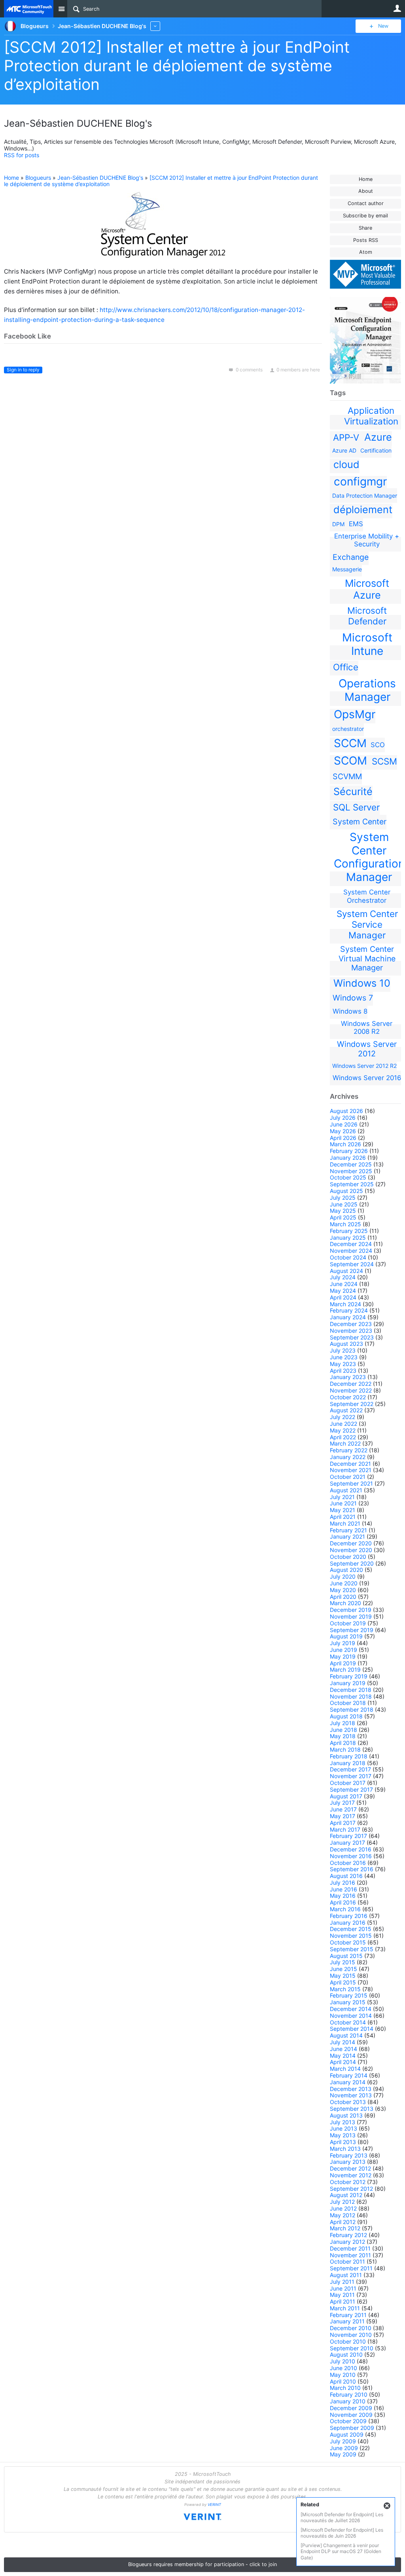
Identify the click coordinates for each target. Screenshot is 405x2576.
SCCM (350, 743)
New (383, 26)
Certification (376, 450)
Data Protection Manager (365, 496)
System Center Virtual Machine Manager (367, 958)
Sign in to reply (23, 370)
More (155, 26)
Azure (378, 437)
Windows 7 (353, 998)
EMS (356, 524)
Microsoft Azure (367, 589)
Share (365, 228)
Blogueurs (38, 178)
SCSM (384, 761)
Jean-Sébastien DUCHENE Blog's (100, 178)
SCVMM (347, 776)
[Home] (29, 9)
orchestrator (348, 729)
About (366, 191)
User (397, 8)
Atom (366, 252)
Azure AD (344, 450)
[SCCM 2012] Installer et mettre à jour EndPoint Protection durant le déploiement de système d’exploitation (177, 66)
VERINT (214, 2505)
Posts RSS (366, 240)
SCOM (350, 761)
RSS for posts (22, 155)
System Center (360, 822)
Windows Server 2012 (367, 1049)
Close (387, 2506)
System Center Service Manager (367, 924)
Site (61, 9)
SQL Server (356, 807)
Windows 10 (362, 983)
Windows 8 (350, 1011)
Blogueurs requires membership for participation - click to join (202, 2564)
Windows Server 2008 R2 (367, 1027)
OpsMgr (355, 714)
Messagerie (347, 569)
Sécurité (353, 791)
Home (366, 179)
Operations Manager (367, 690)
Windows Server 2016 (367, 1078)
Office (346, 667)
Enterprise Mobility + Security (367, 540)
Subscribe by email (365, 216)
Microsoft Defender (367, 616)
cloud (346, 464)
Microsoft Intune (367, 644)
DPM (338, 524)
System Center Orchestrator (367, 896)
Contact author (366, 203)
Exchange (351, 557)
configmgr (360, 481)
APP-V (346, 437)
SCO (378, 745)
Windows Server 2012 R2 (364, 1066)
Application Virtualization (371, 416)
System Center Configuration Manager (369, 857)
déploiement (363, 510)
